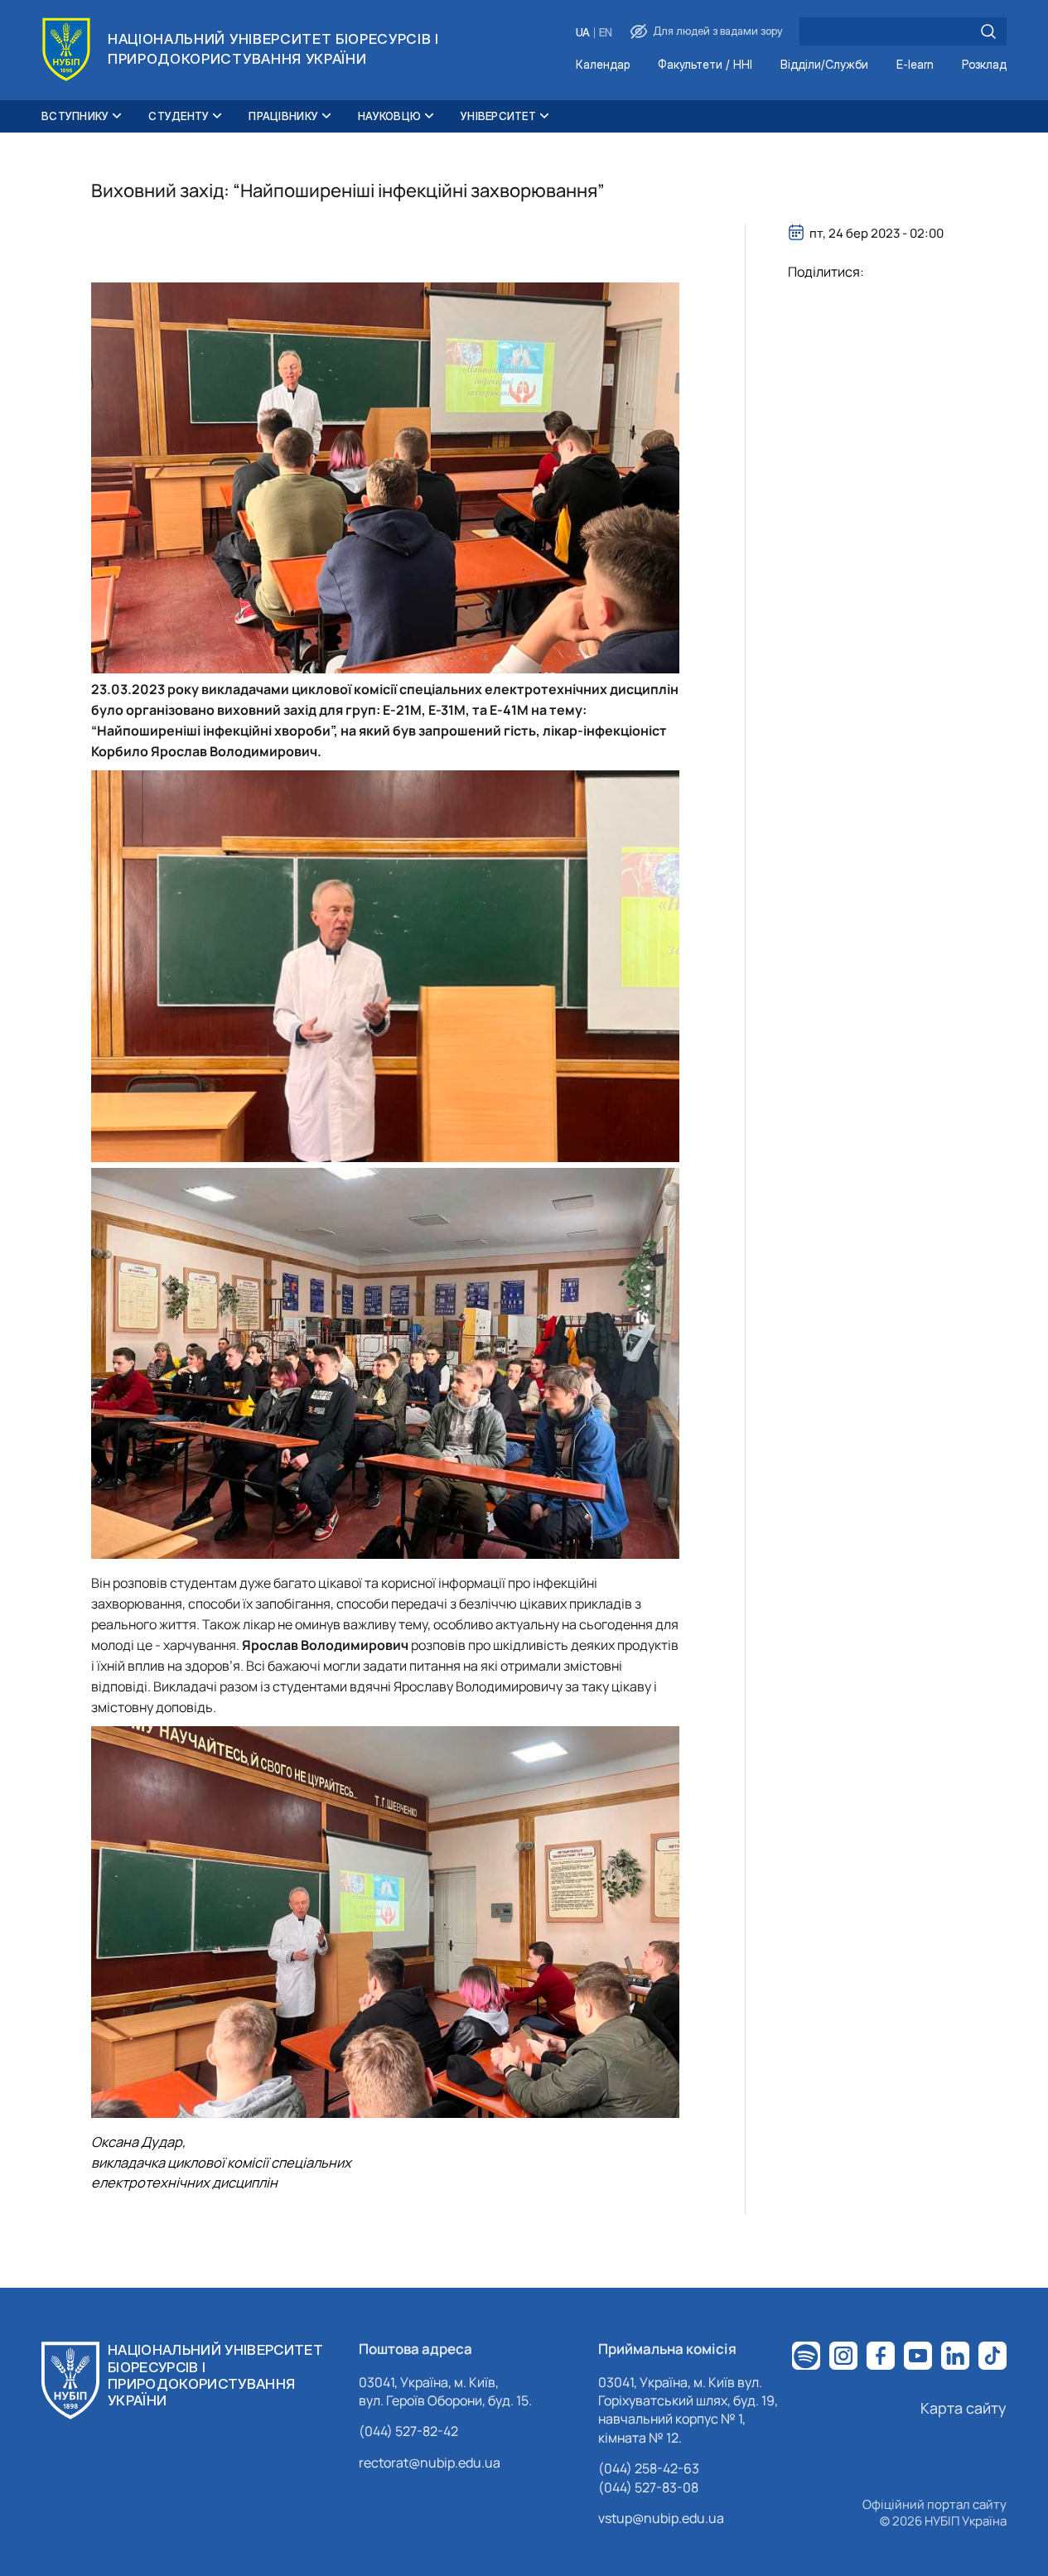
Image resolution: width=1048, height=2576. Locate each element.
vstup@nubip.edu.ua (661, 2518)
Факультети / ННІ (705, 65)
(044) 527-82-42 (408, 2431)
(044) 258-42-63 (649, 2468)
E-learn (915, 65)
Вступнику (75, 116)
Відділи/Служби (824, 65)
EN (606, 33)
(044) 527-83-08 (648, 2487)
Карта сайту (963, 2408)
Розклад (984, 65)
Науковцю (389, 116)
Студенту (179, 116)
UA (583, 33)
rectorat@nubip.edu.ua (430, 2463)
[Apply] (988, 31)
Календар (603, 65)
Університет (498, 116)
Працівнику (283, 116)
